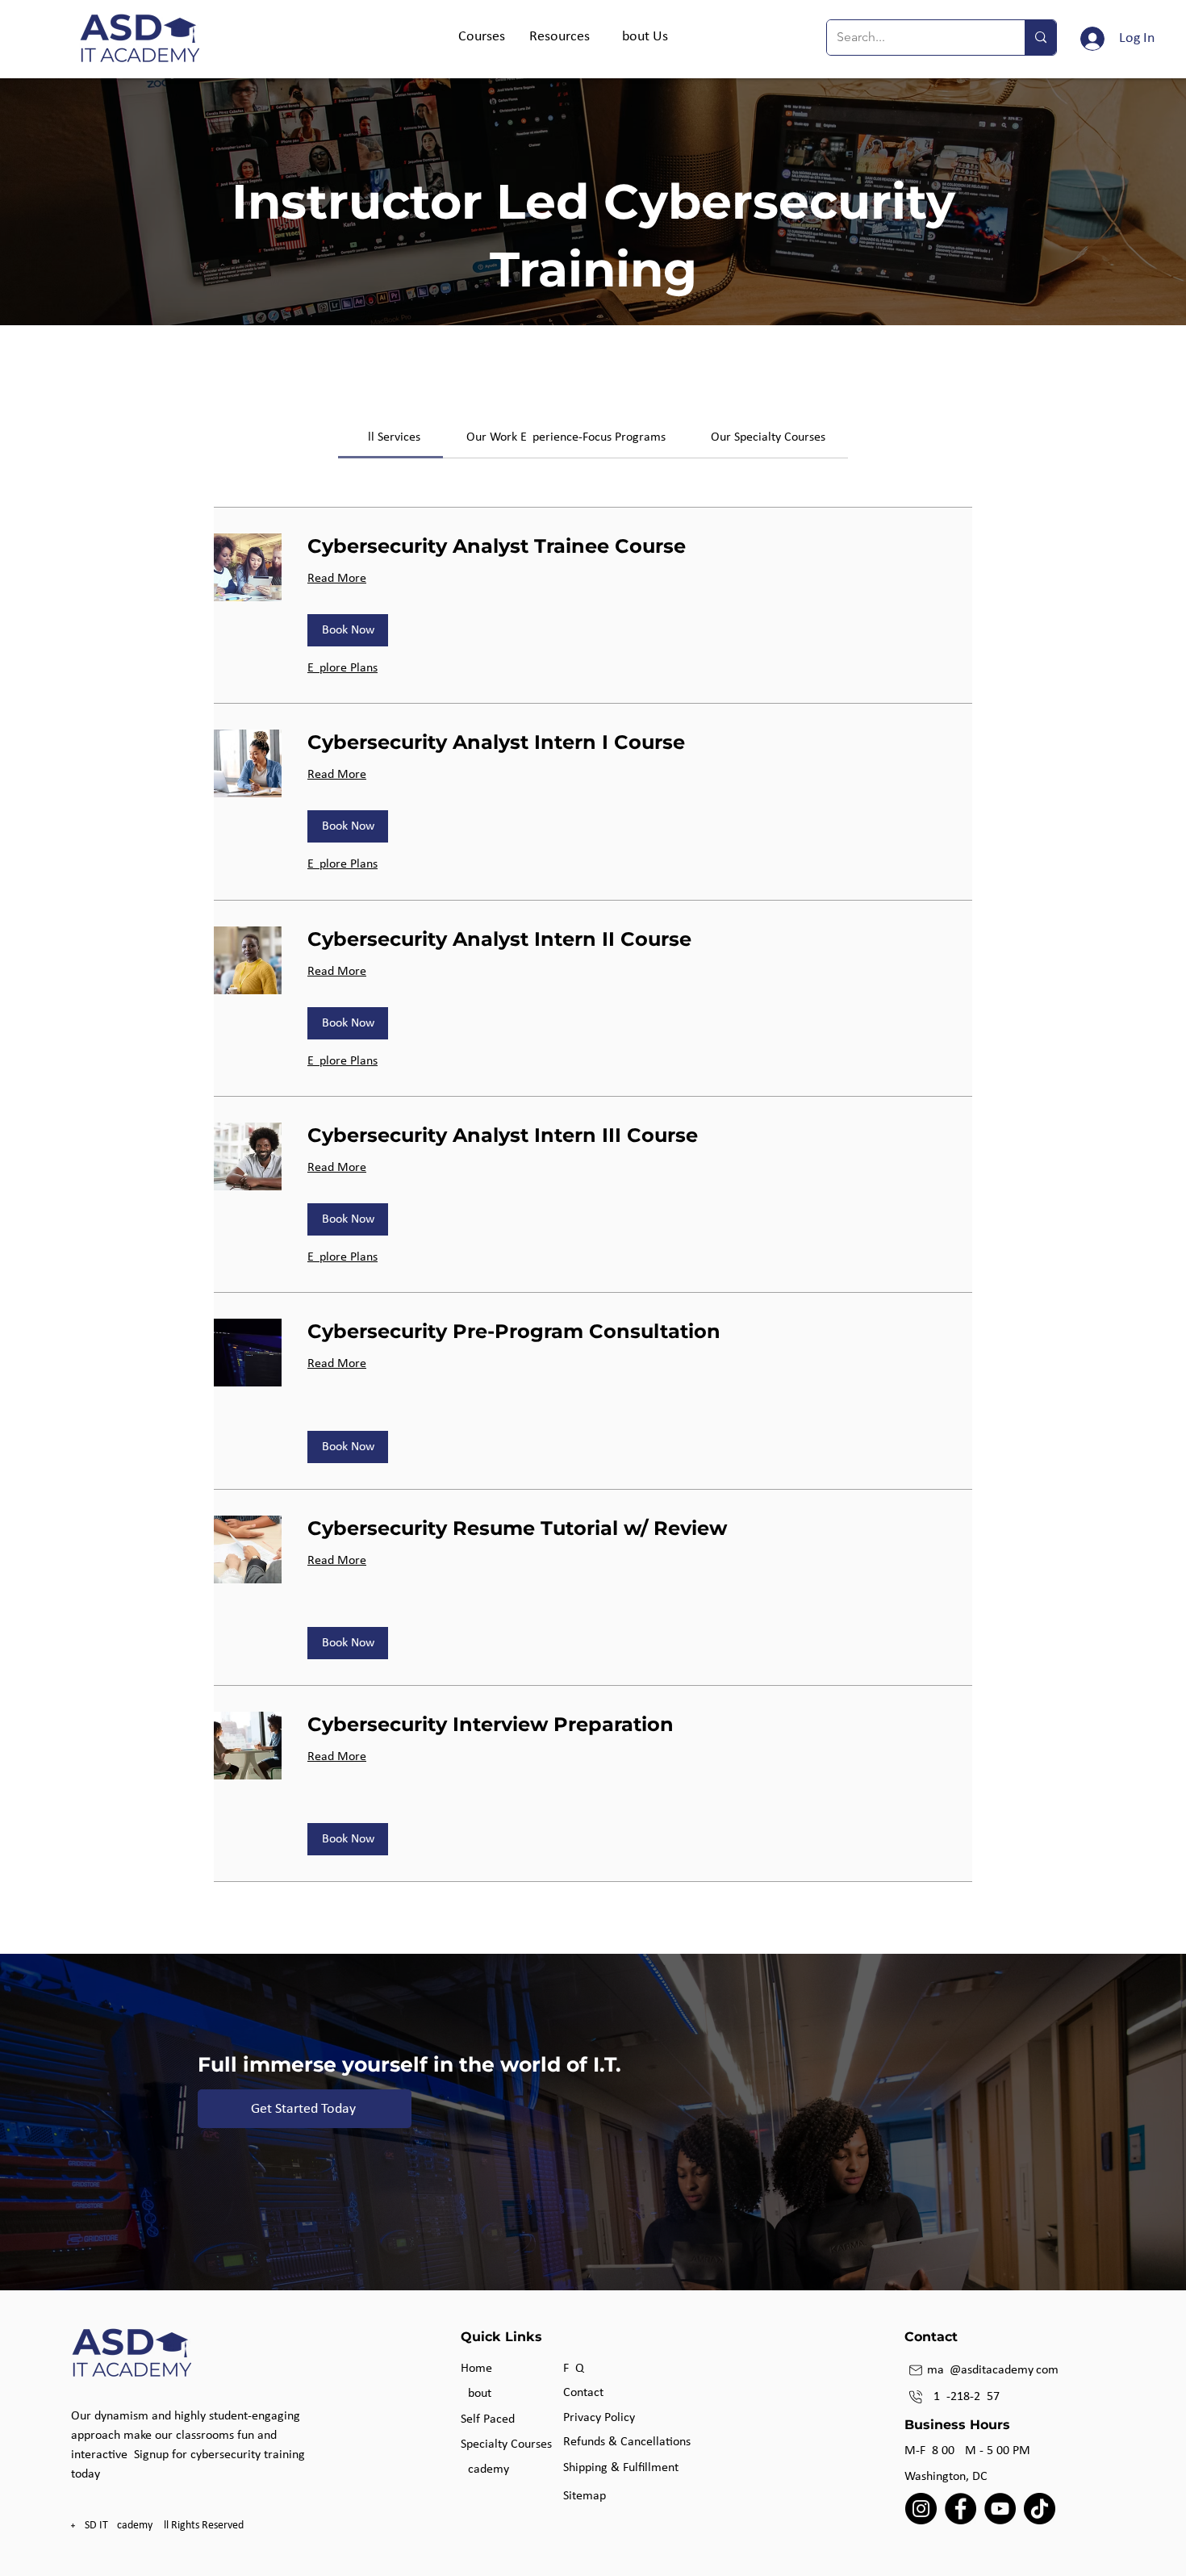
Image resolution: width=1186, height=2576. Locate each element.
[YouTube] (1000, 2509)
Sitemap (585, 2496)
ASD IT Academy (115, 2526)
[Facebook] (960, 2509)
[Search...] (1040, 38)
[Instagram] (921, 2509)
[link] (390, 437)
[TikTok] (1040, 2509)
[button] (482, 37)
